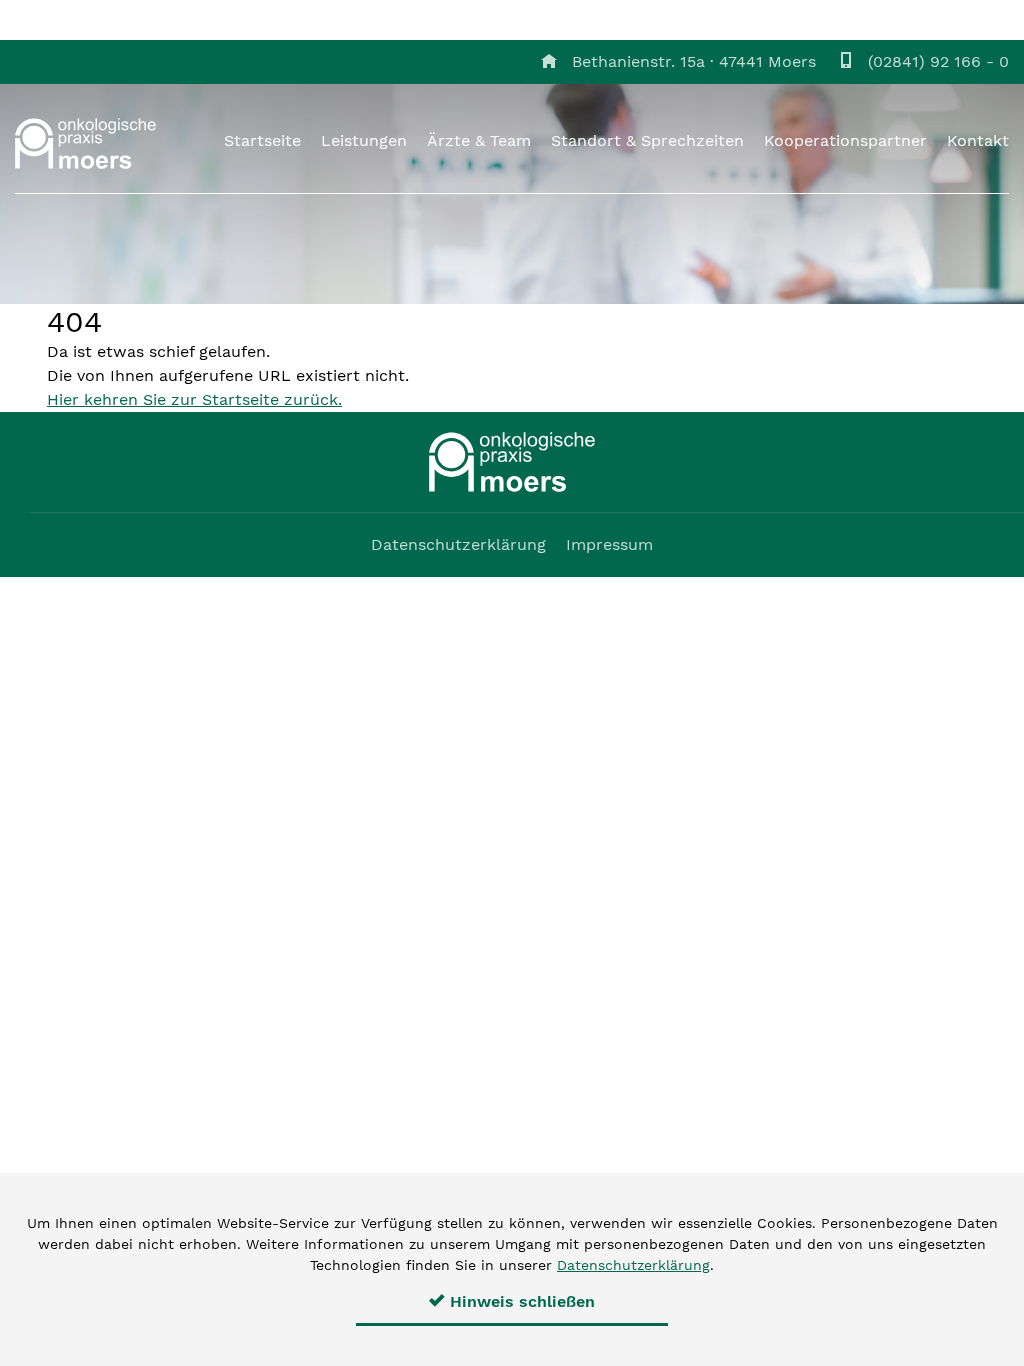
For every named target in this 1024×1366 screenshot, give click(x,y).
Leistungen (364, 140)
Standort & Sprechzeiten (647, 140)
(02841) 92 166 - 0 (938, 61)
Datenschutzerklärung (458, 544)
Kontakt (978, 140)
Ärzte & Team (479, 140)
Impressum (609, 544)
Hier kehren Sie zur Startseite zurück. (194, 399)
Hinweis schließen (520, 1301)
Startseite (262, 140)
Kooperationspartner (845, 140)
